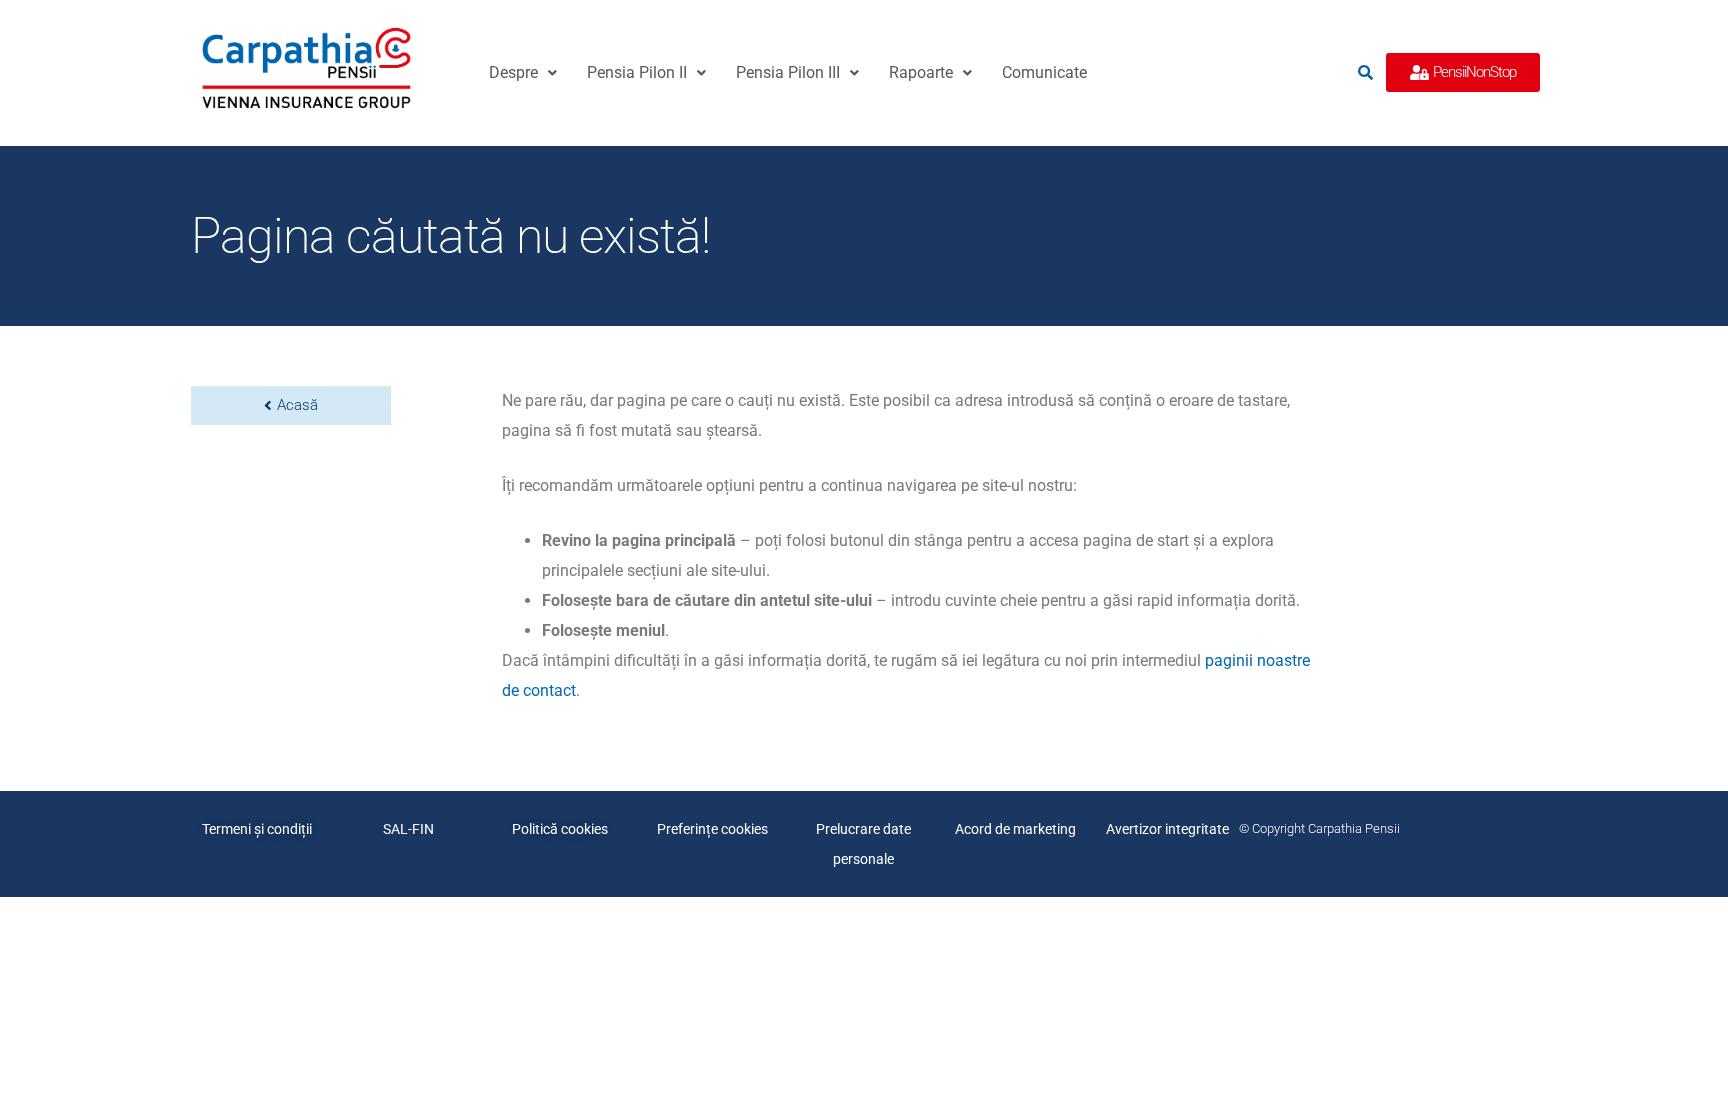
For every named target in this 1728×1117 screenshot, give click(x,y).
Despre (513, 72)
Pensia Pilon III (788, 72)
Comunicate (1044, 72)
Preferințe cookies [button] (712, 829)
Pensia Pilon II (637, 72)
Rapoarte (921, 72)
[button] (523, 73)
